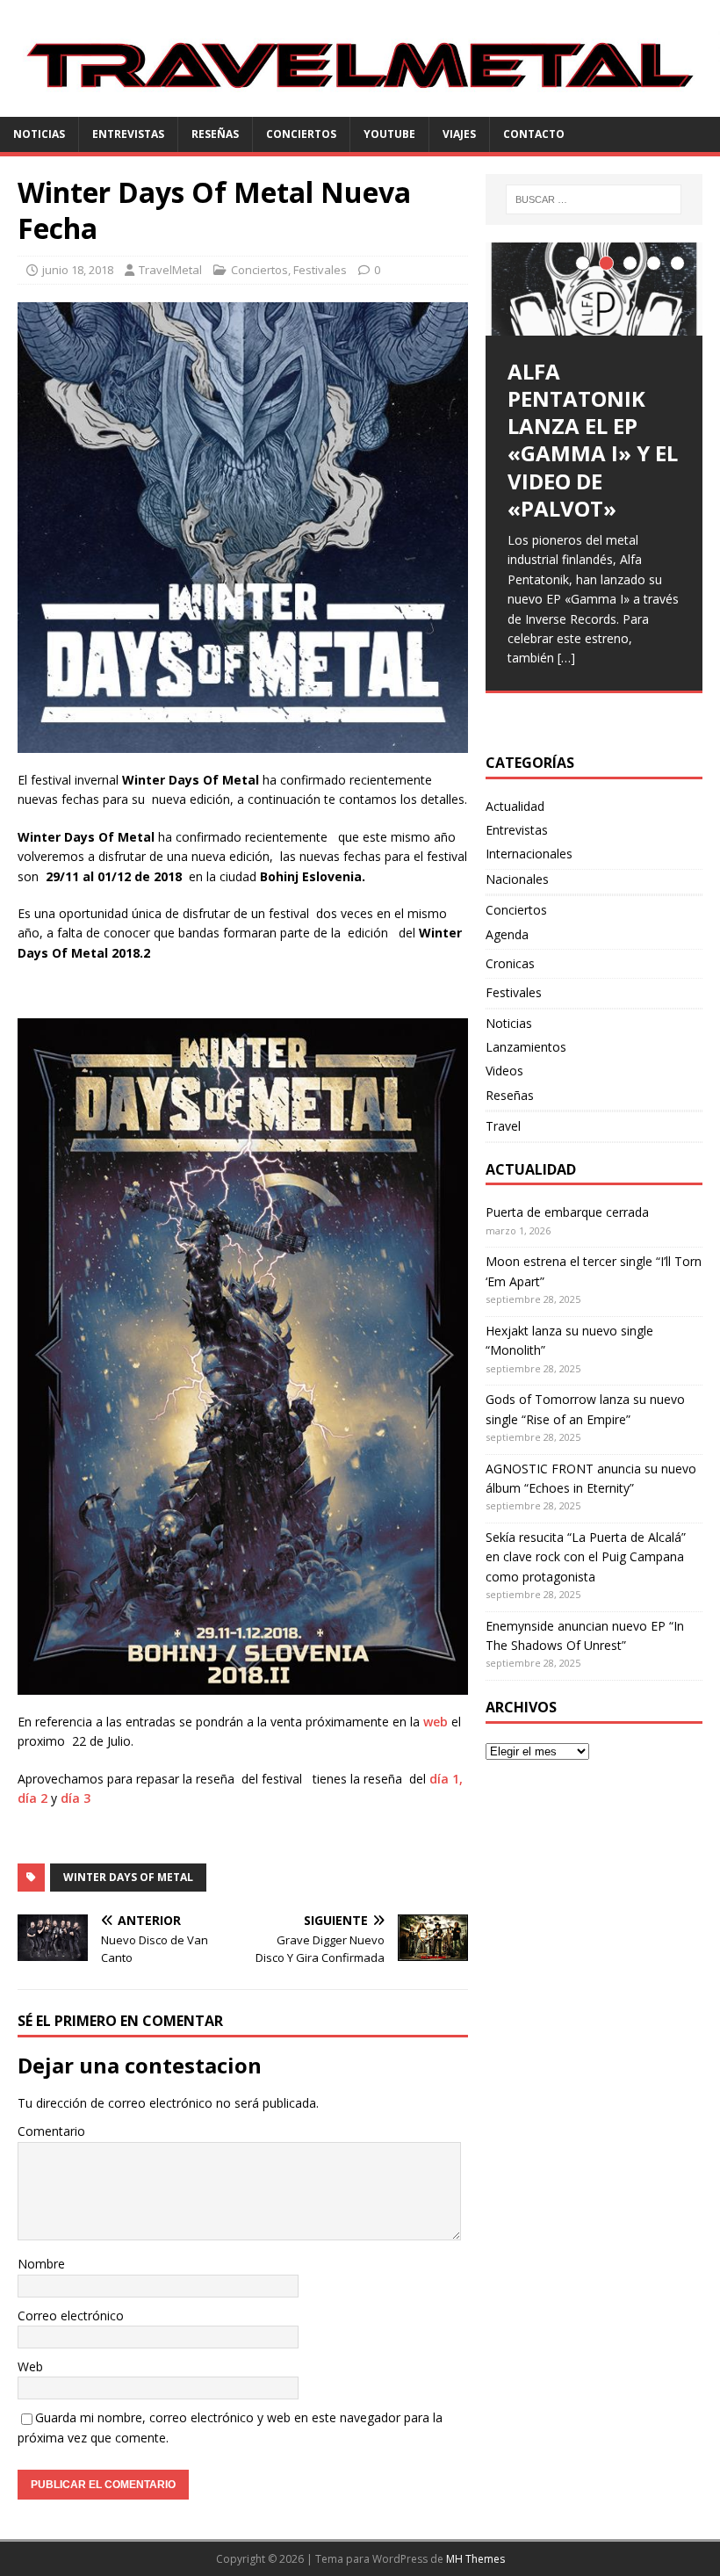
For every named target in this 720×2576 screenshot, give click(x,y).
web (436, 1722)
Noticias (39, 134)
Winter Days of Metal (128, 1877)
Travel (503, 1126)
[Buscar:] (594, 199)
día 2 (32, 1798)
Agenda (507, 934)
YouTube (389, 134)
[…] (566, 658)
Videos (504, 1071)
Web (30, 2366)
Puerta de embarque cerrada (567, 1212)
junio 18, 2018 (78, 270)
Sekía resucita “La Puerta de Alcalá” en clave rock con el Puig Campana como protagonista (586, 1557)
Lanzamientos (526, 1047)
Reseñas (215, 134)
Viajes (459, 134)
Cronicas (510, 963)
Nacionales (517, 879)
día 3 (77, 1798)
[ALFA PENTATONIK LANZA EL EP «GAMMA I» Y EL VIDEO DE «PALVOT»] (594, 289)
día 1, (446, 1779)
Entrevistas (128, 134)
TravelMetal (170, 270)
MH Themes (475, 2559)
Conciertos (301, 134)
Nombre (41, 2264)
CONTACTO (534, 134)
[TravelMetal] (360, 107)
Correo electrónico (71, 2316)
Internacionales (529, 854)
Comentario (51, 2131)
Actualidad (515, 806)
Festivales (320, 270)
